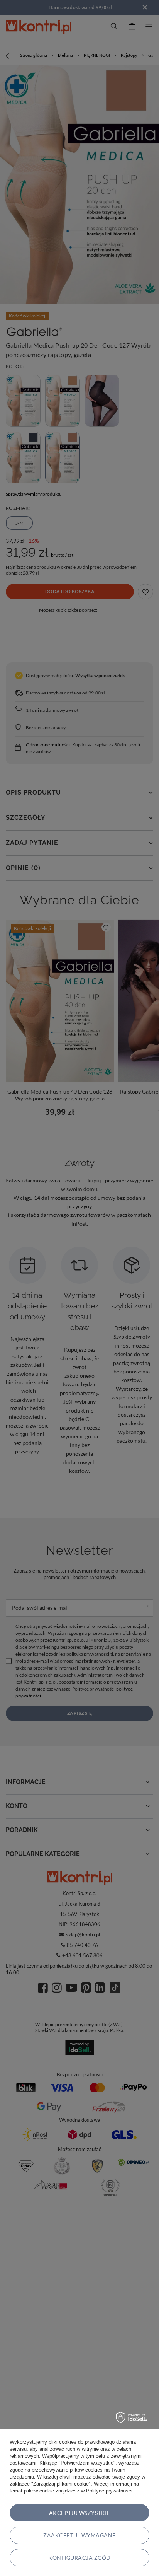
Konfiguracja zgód (79, 2558)
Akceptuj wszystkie (80, 2513)
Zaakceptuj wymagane (79, 2535)
